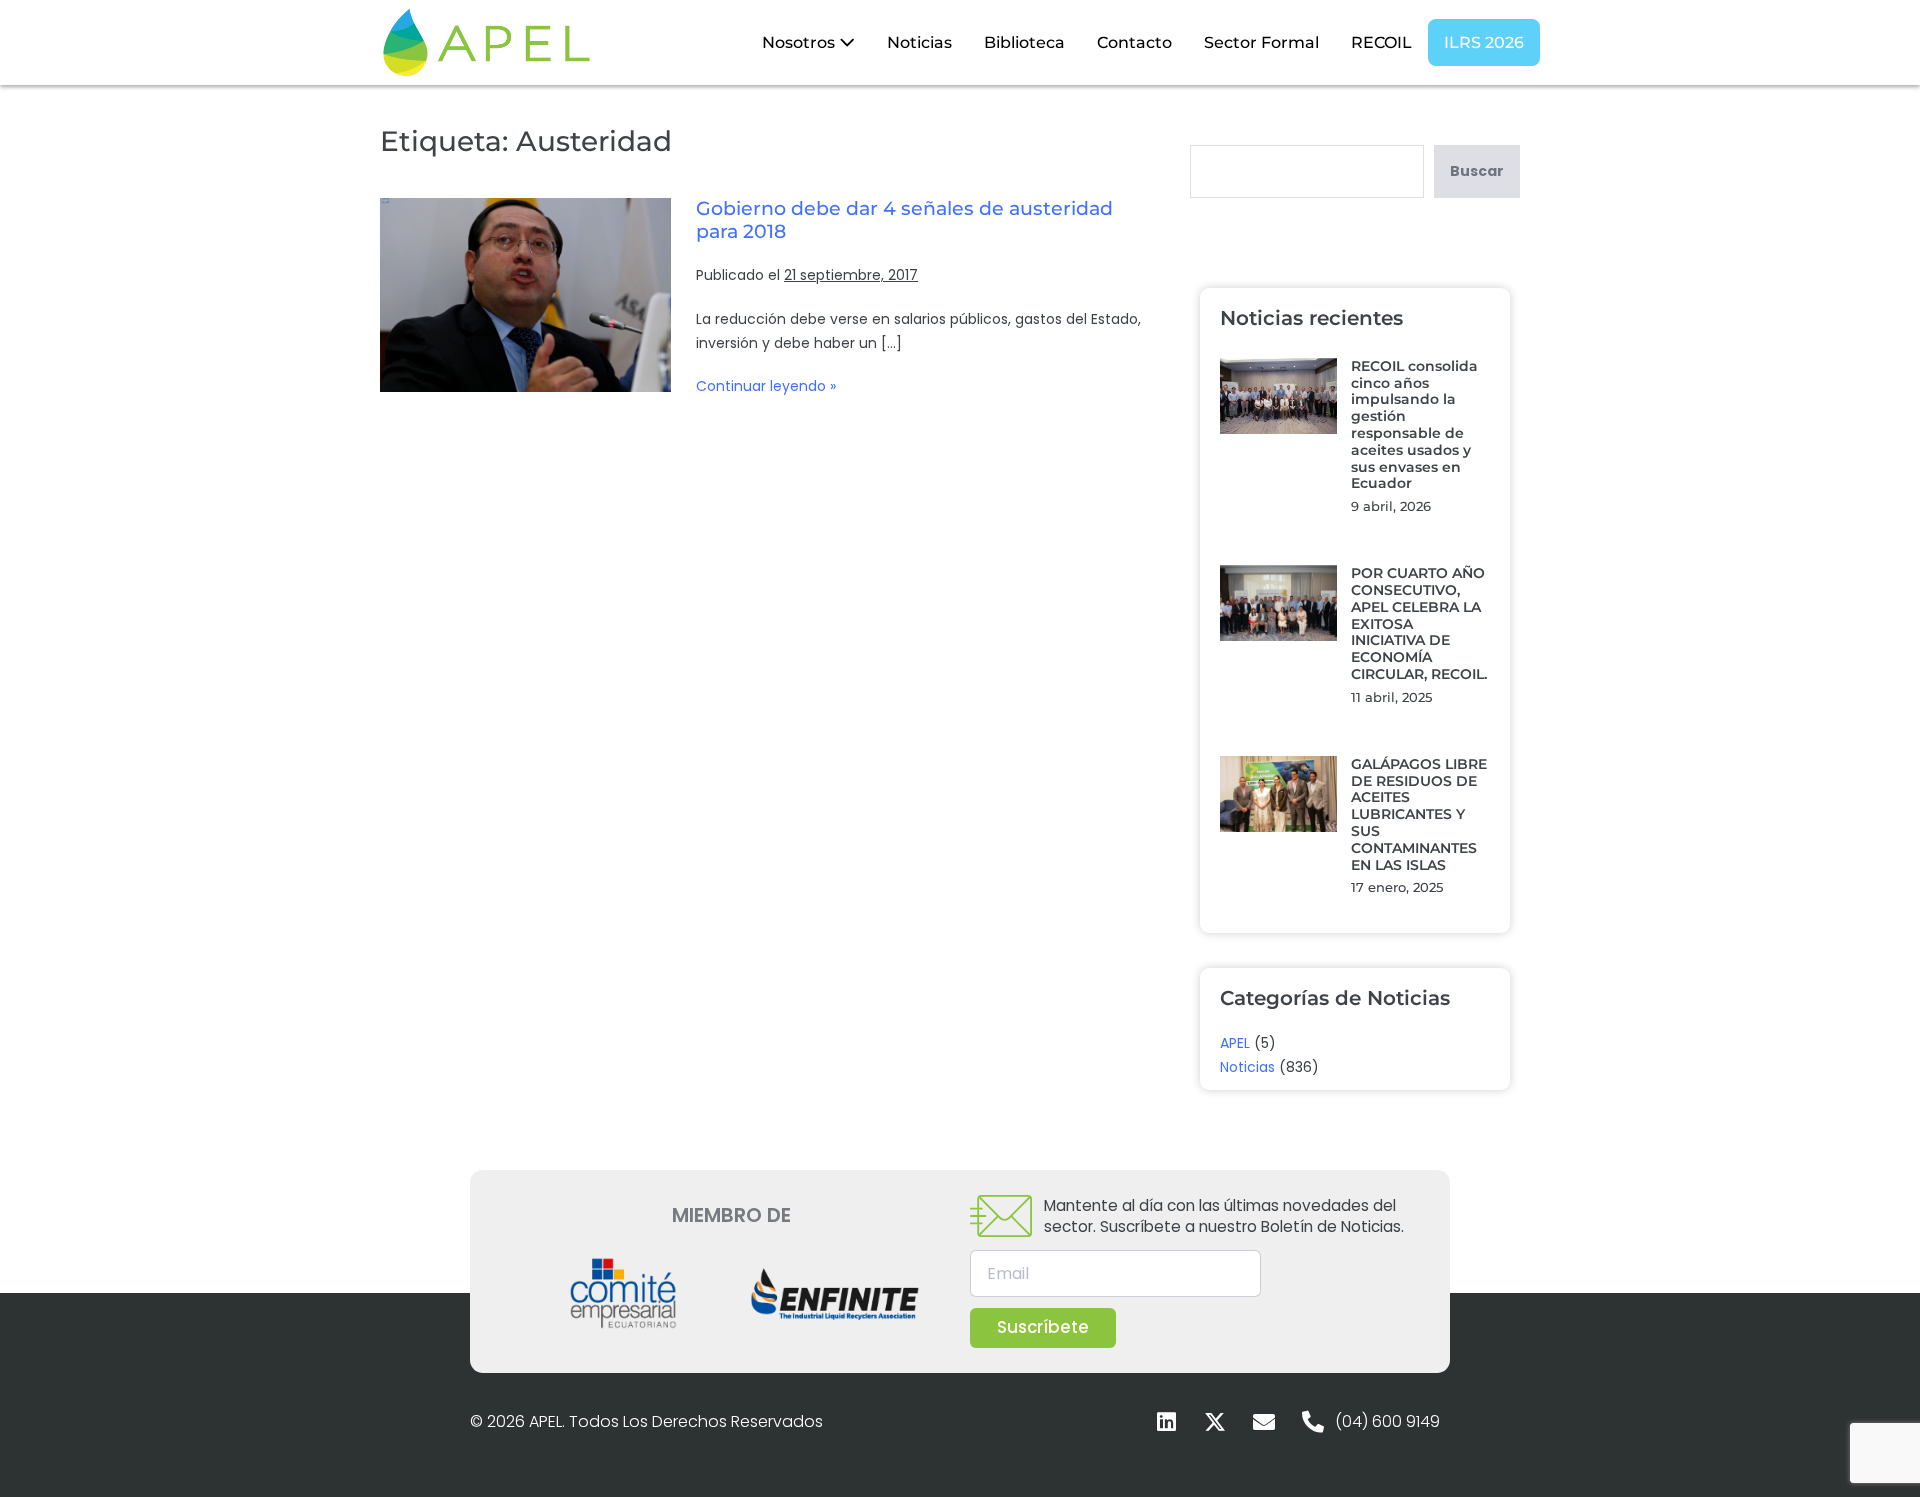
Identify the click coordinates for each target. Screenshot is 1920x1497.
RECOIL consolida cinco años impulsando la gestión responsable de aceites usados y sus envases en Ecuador (1414, 425)
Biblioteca (1024, 42)
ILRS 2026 (1484, 42)
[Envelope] (1264, 1422)
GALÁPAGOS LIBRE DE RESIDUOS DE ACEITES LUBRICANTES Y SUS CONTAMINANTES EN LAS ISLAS (1419, 814)
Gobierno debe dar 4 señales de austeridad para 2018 (904, 220)
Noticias (919, 42)
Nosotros (800, 42)
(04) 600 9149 (1387, 1421)
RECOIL (1381, 42)
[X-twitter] (1215, 1422)
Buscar (1477, 171)
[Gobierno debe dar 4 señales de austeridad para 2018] (525, 295)
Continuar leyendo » (766, 385)
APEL (1235, 1043)
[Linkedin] (1166, 1422)
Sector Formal (1261, 42)
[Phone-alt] (1313, 1422)
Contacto (1134, 42)
